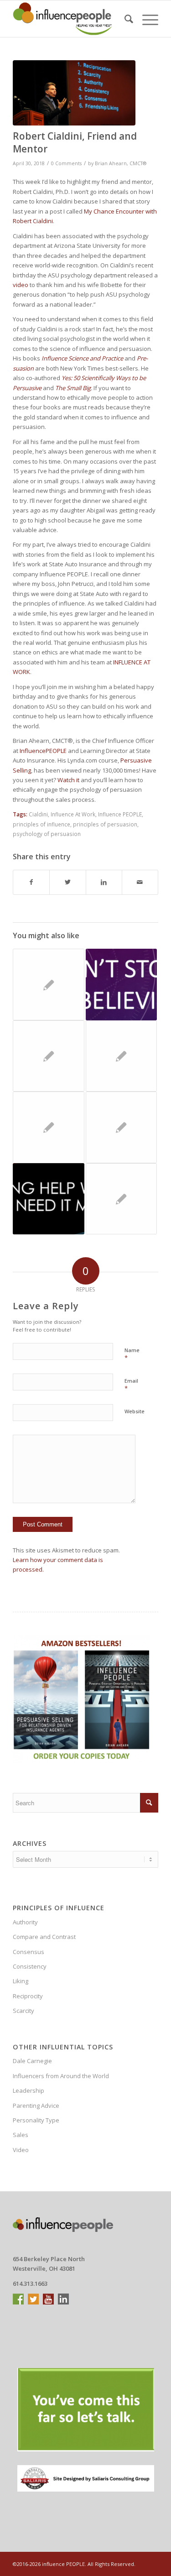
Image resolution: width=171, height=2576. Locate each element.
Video (21, 2150)
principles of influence (41, 824)
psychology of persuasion (47, 834)
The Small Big (73, 388)
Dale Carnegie (32, 2061)
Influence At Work (73, 814)
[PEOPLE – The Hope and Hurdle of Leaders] (121, 1199)
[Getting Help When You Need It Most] (48, 1199)
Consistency (30, 1966)
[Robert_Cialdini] (74, 93)
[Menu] (146, 19)
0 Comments (66, 163)
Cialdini (38, 814)
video (21, 285)
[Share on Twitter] (67, 882)
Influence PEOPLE (120, 814)
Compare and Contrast (44, 1937)
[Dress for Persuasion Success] (48, 1127)
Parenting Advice (36, 2106)
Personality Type (36, 2120)
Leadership (28, 2090)
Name (132, 1354)
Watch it (68, 780)
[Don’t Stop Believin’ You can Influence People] (121, 984)
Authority (25, 1922)
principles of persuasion (105, 824)
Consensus (28, 1952)
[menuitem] (124, 19)
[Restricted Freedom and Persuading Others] (121, 1056)
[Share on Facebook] (31, 882)
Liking (21, 1981)
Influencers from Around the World (61, 2076)
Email (131, 1385)
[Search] (124, 19)
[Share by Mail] (140, 882)
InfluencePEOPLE (43, 751)
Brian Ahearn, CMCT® (121, 163)
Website (135, 1411)
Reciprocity (28, 1996)
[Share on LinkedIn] (104, 882)
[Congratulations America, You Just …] (121, 1127)
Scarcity (23, 2011)
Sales (21, 2135)
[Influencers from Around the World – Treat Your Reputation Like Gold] (48, 984)
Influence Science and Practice (82, 358)
